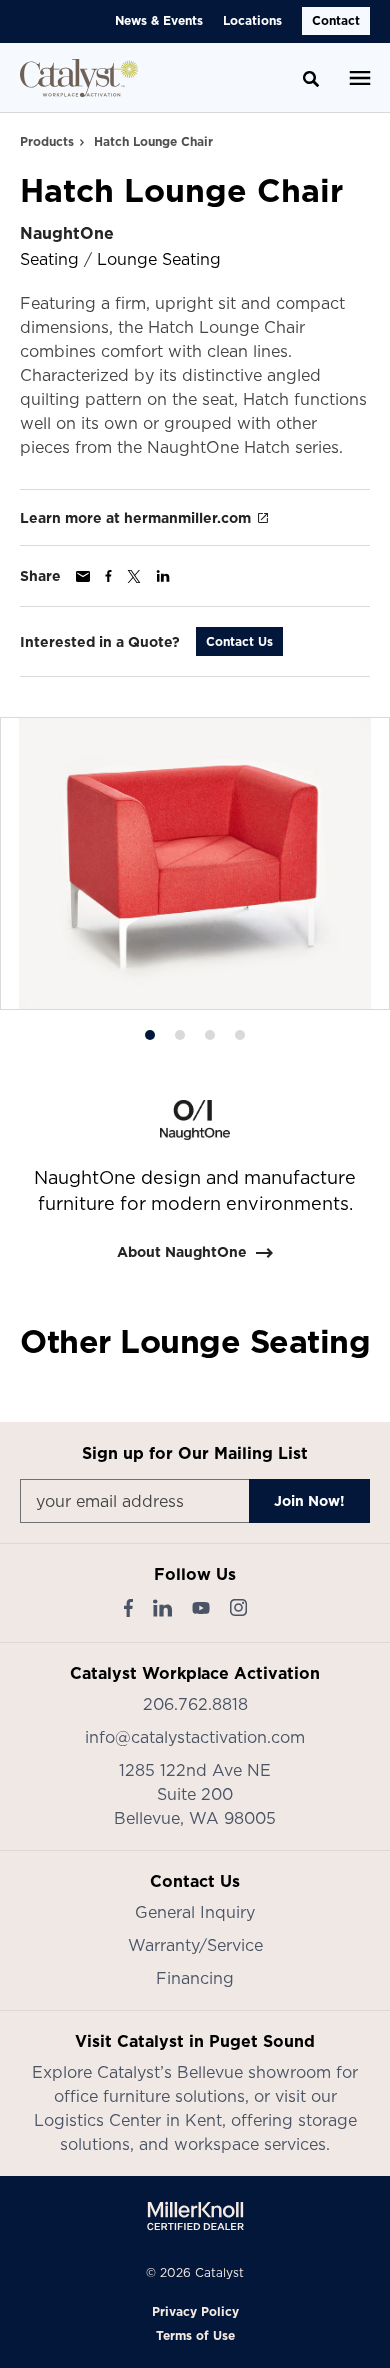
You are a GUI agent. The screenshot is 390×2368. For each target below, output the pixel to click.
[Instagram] (238, 1607)
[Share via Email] (83, 576)
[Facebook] (128, 1608)
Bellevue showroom (254, 2072)
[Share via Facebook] (108, 576)
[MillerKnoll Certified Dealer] (195, 2216)
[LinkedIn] (162, 1608)
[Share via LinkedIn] (163, 576)
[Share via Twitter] (134, 576)
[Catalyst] (79, 78)
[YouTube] (201, 1608)
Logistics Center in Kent (128, 2120)
